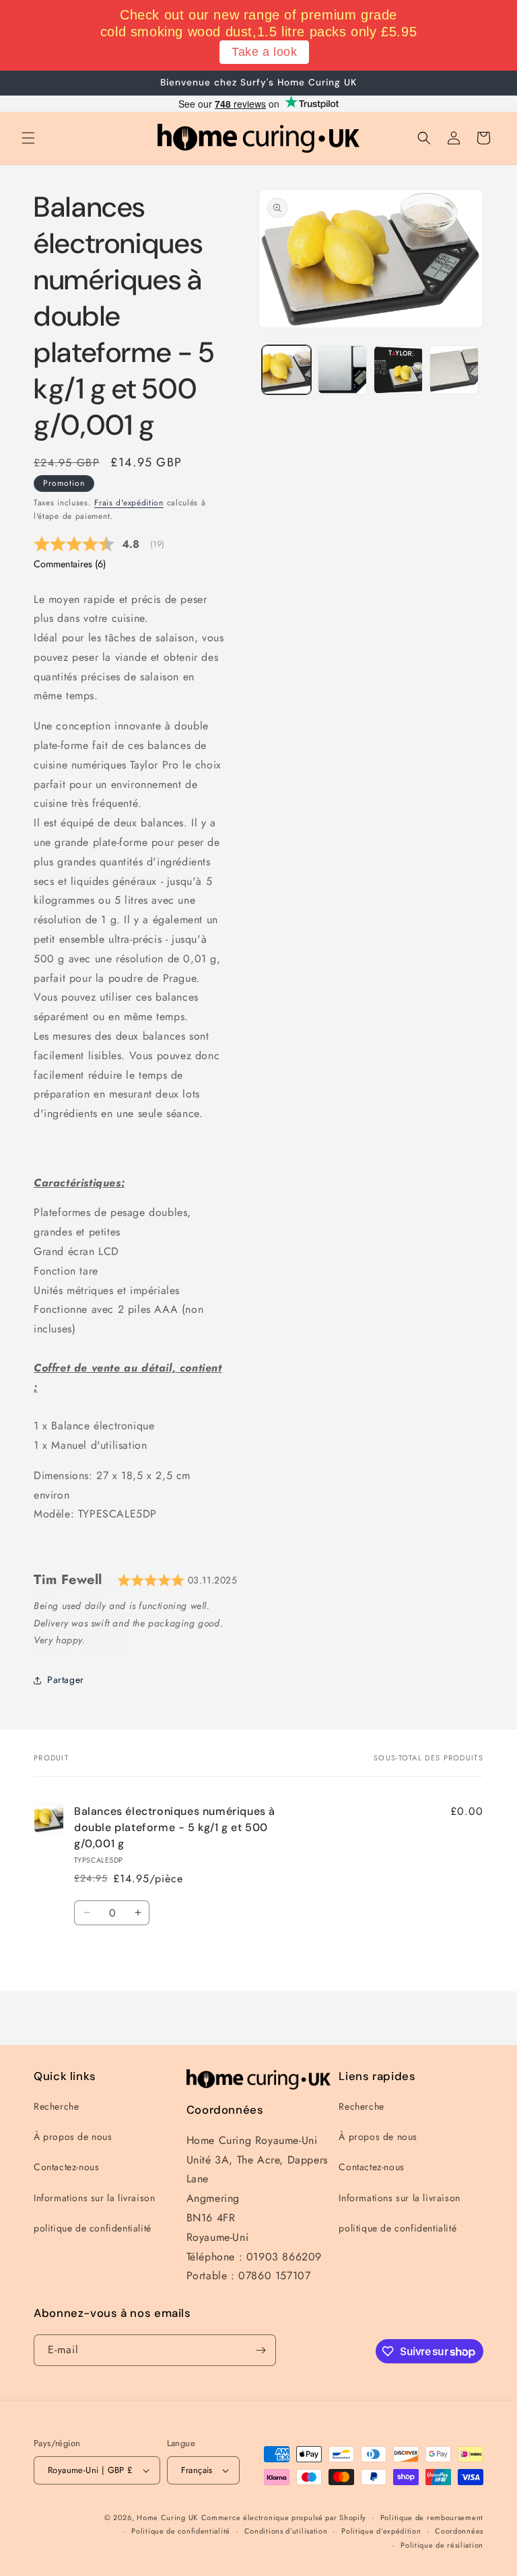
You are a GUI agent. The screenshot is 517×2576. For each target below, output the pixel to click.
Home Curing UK (167, 2517)
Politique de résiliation (442, 2545)
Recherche (56, 2106)
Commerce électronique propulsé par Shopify (284, 2517)
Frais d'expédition (129, 503)
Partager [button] (66, 1680)
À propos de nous (73, 2137)
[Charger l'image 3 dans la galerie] (398, 370)
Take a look (265, 52)
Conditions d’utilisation (286, 2531)
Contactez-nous (66, 2167)
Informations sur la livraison (94, 2198)
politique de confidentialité (93, 2228)
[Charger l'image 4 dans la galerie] (454, 370)
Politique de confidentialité (181, 2531)
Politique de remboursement (432, 2517)
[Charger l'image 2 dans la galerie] (342, 370)
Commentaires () (70, 564)
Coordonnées (459, 2531)
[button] (28, 138)
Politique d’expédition (381, 2531)
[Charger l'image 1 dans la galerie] (286, 370)
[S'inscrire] (261, 2350)
